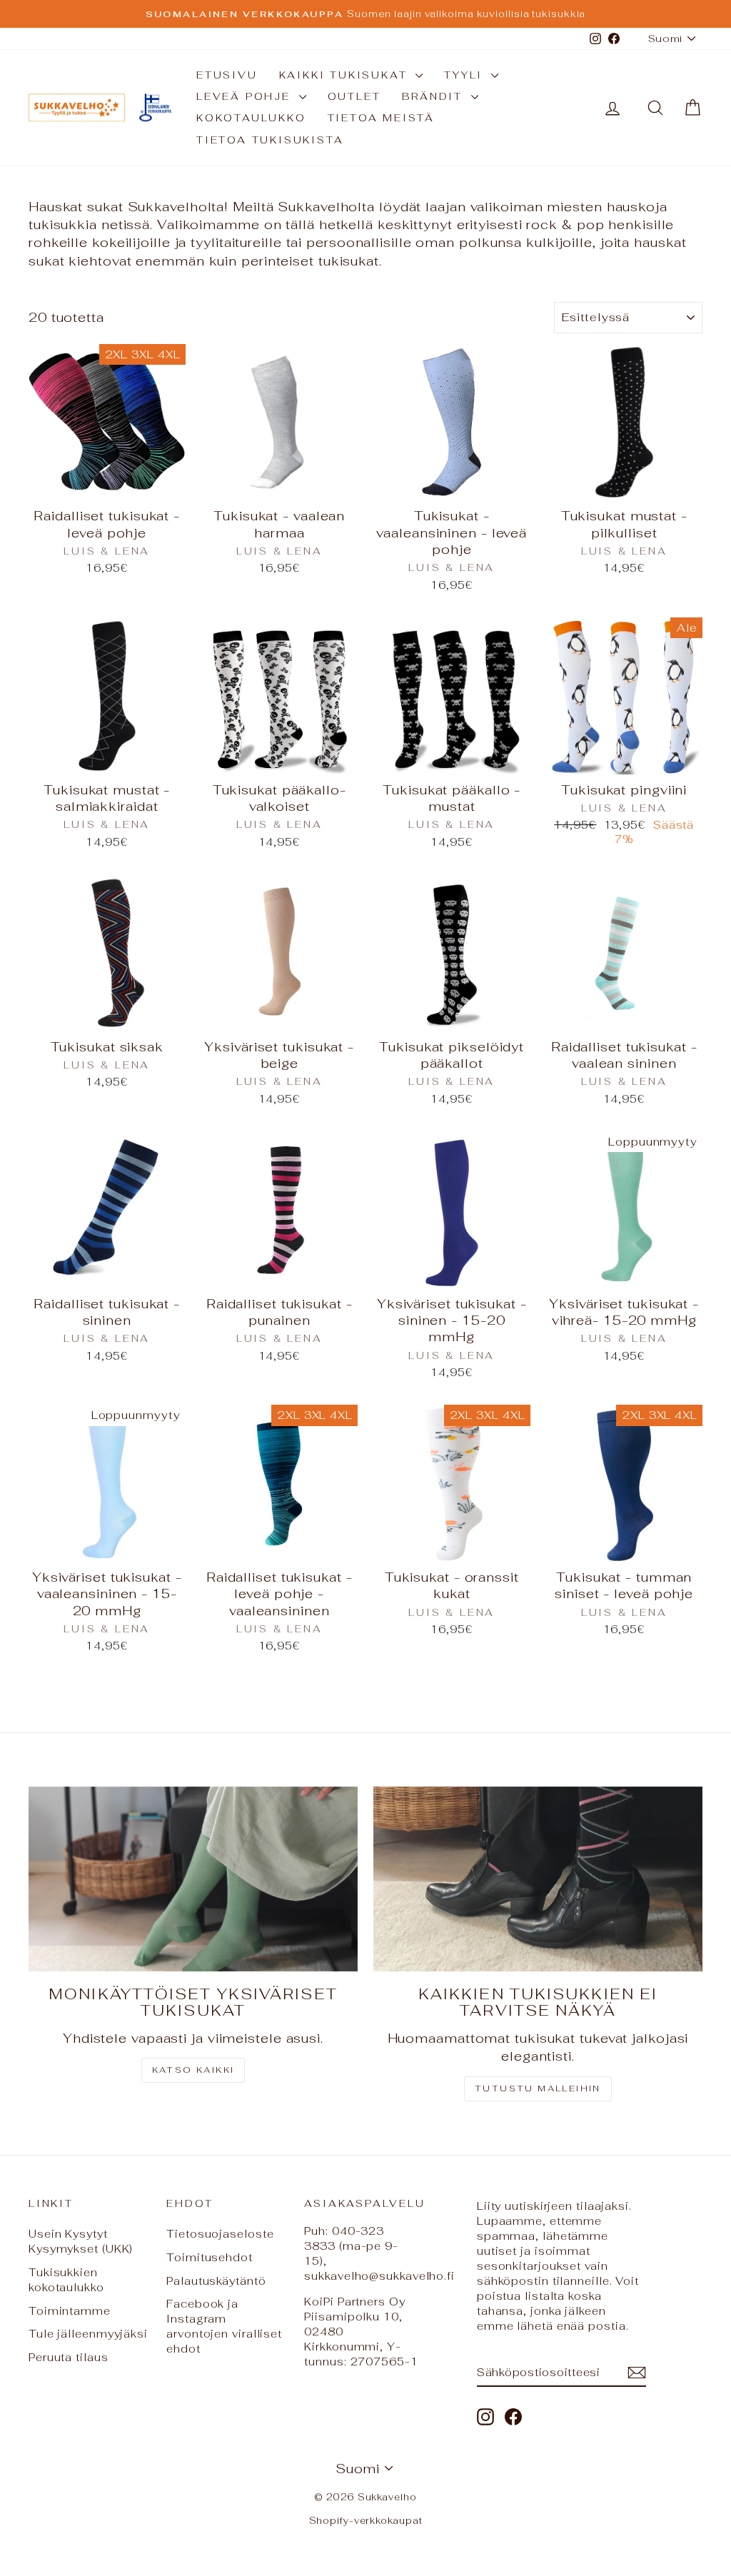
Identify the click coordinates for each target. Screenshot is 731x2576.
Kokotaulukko (251, 118)
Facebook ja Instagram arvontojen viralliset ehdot (224, 2326)
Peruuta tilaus (69, 2357)
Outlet (354, 96)
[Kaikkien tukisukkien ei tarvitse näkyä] (538, 1879)
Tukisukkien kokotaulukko (66, 2280)
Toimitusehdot (210, 2257)
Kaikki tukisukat (346, 75)
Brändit (434, 96)
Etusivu (227, 75)
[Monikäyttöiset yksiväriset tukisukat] (193, 1879)
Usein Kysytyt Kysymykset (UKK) (81, 2241)
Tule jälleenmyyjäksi (88, 2334)
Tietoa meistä (381, 118)
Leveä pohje (246, 96)
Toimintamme (70, 2311)
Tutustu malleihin (538, 2088)
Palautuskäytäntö (216, 2281)
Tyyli (466, 75)
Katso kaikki (193, 2070)
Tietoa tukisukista (270, 140)
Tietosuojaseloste (220, 2234)
